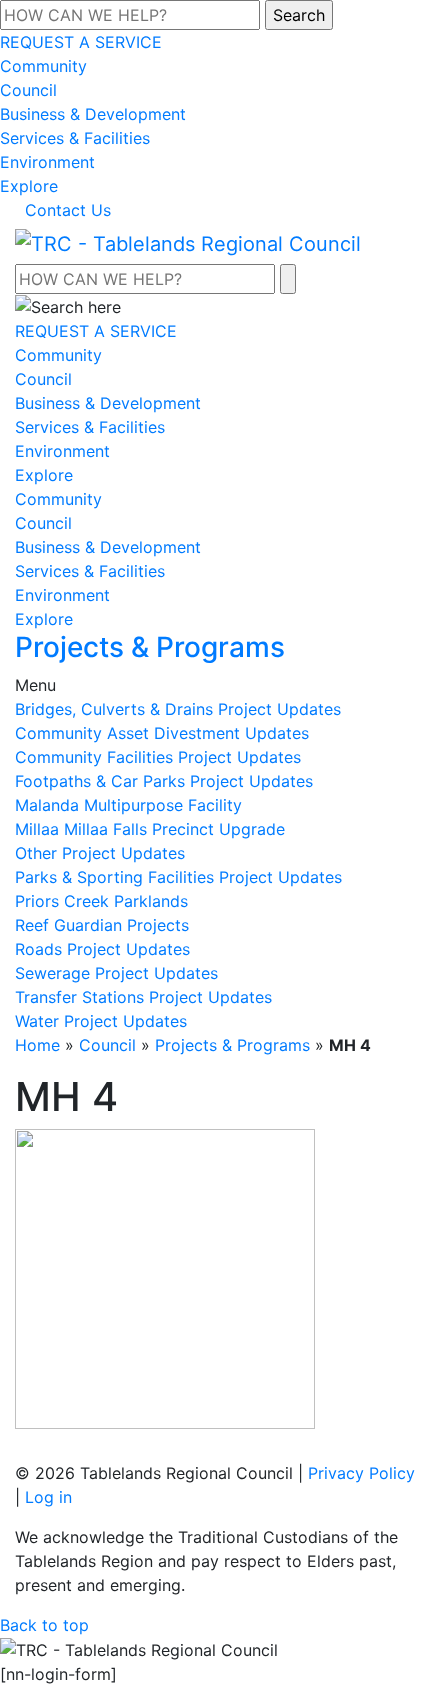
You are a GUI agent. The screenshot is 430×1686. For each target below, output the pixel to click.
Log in (48, 1497)
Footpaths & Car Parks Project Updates (164, 781)
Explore (29, 186)
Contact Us (68, 210)
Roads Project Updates (102, 949)
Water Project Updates (101, 1021)
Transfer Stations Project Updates (143, 997)
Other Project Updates (100, 853)
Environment (47, 162)
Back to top (44, 1625)
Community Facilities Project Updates (158, 757)
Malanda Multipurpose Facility (128, 805)
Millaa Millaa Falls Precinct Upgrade (150, 829)
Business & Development (93, 114)
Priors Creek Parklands (101, 901)
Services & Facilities (75, 138)
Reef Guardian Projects (102, 925)
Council (28, 90)
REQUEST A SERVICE (81, 42)
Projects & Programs (232, 1045)
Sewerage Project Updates (116, 973)
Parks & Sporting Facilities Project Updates (178, 877)
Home (37, 1045)
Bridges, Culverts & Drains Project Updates (178, 709)
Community (43, 66)
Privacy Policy (361, 1473)
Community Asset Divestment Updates (162, 733)
